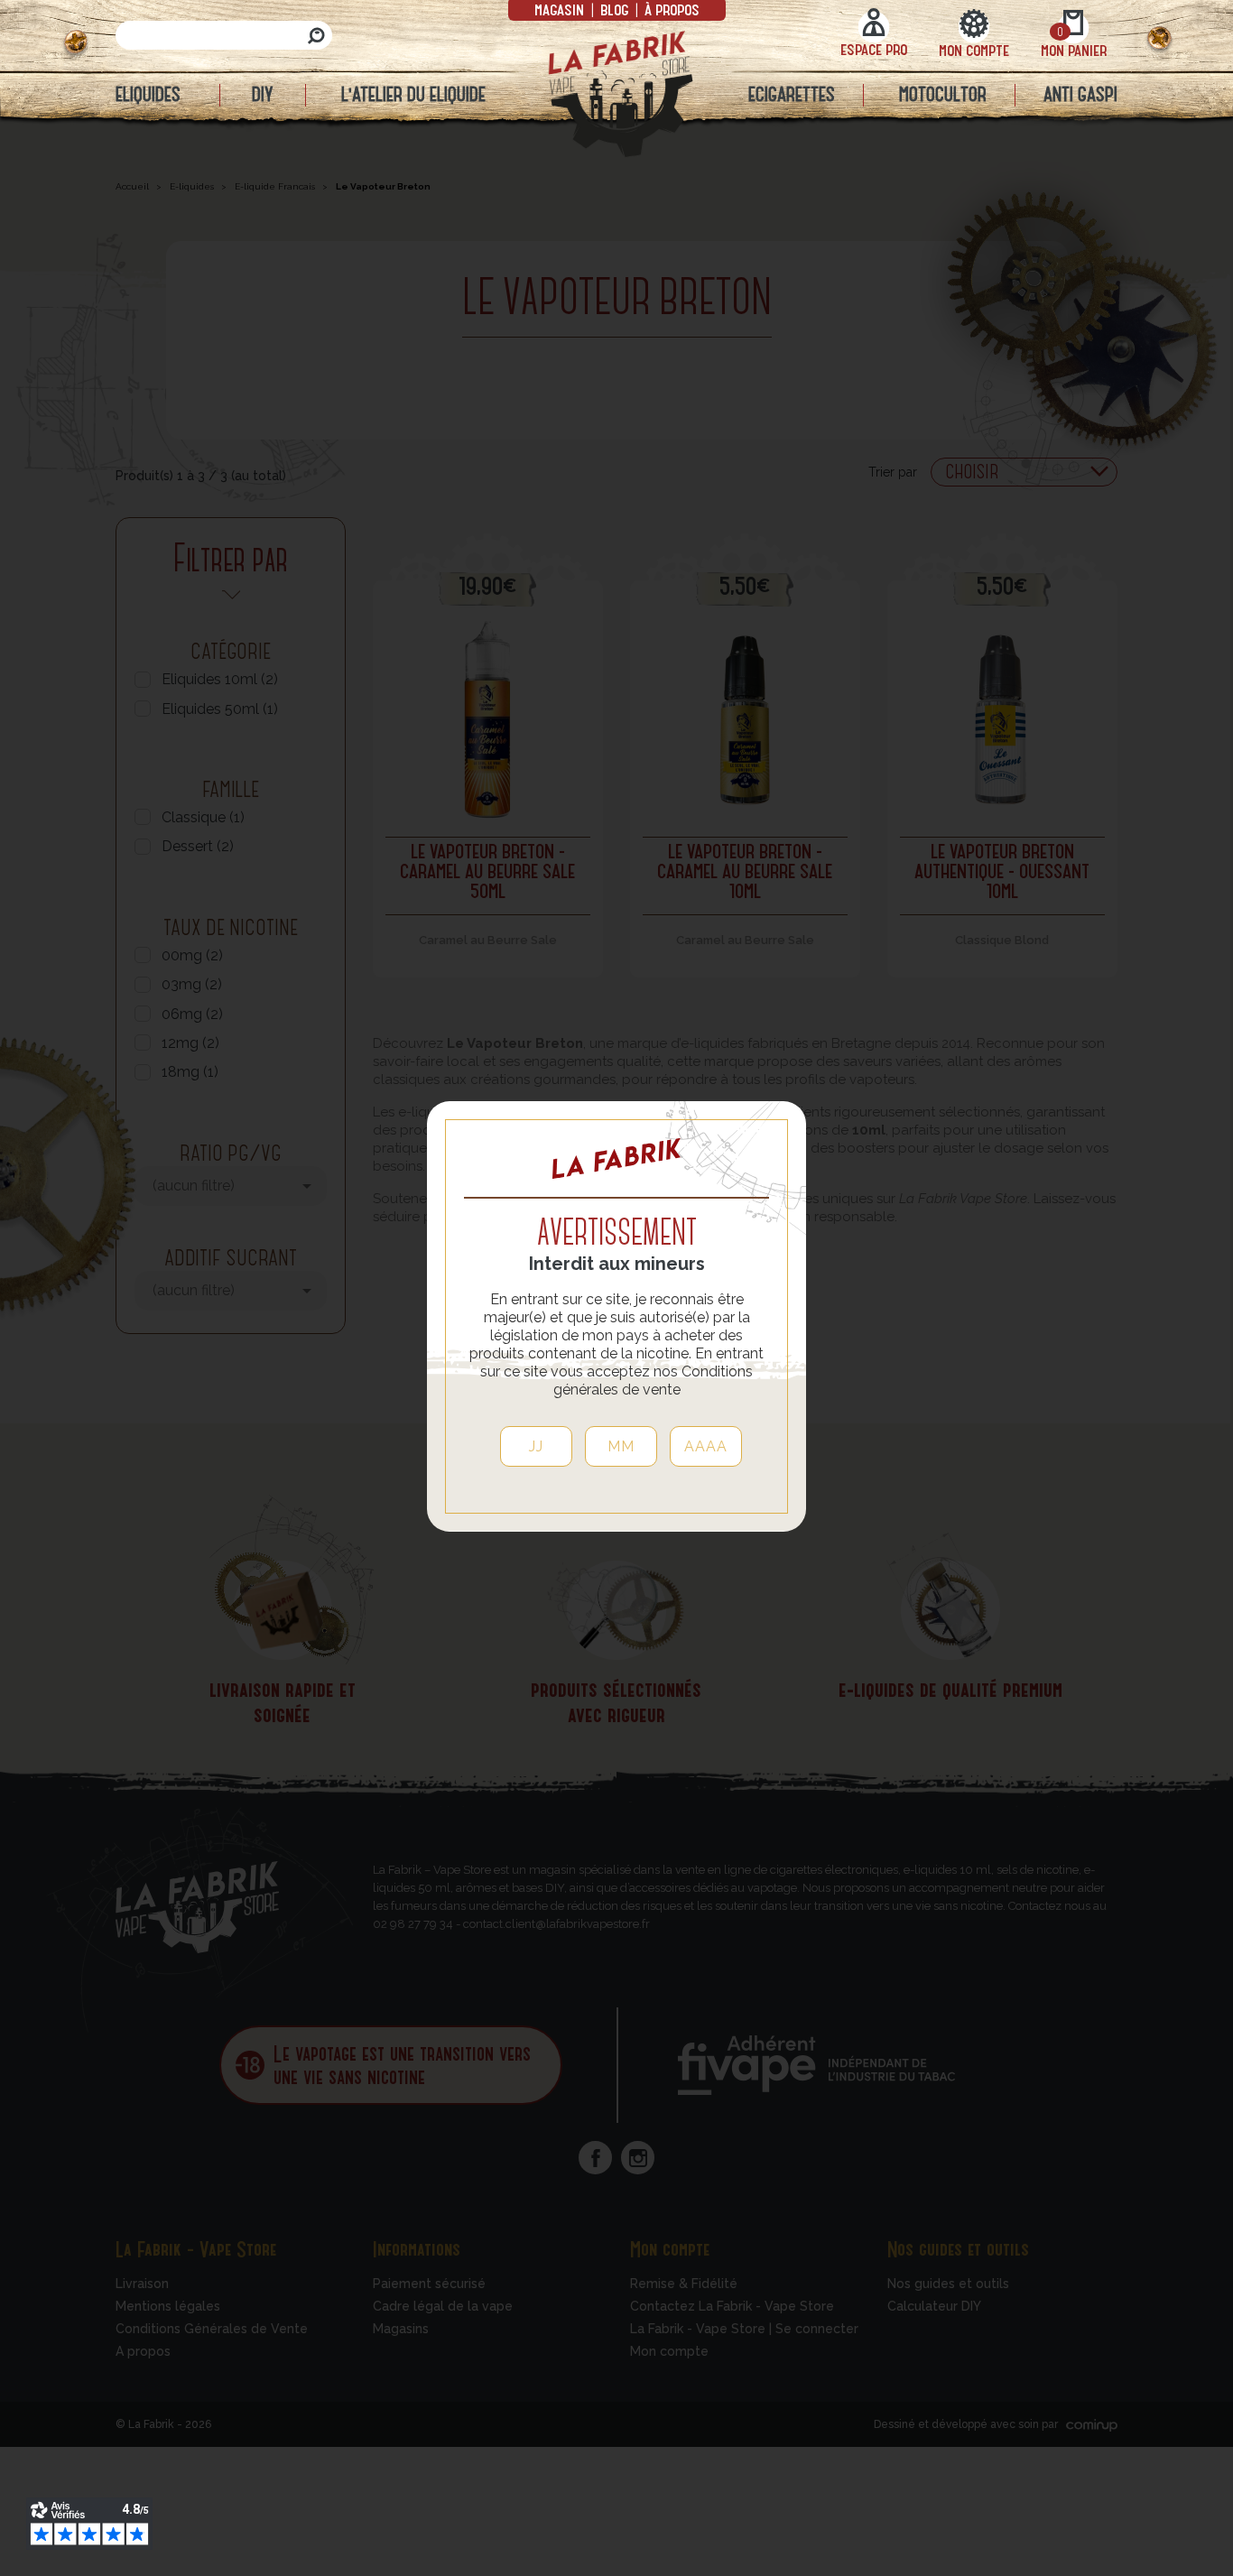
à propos (670, 9)
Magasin (561, 9)
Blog (614, 9)
